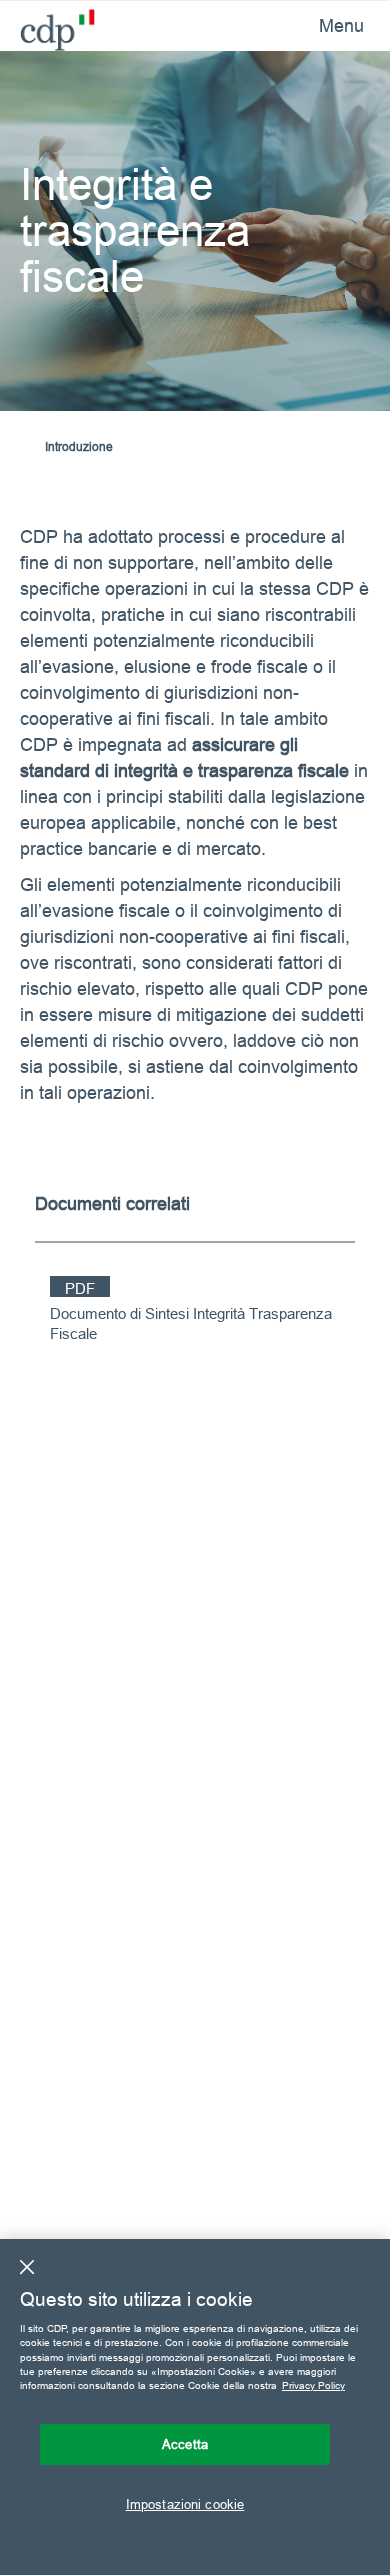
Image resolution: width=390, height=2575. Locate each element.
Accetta (185, 2444)
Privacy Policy (313, 2385)
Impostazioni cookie (185, 2504)
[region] (195, 2407)
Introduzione (79, 446)
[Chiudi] (27, 2267)
